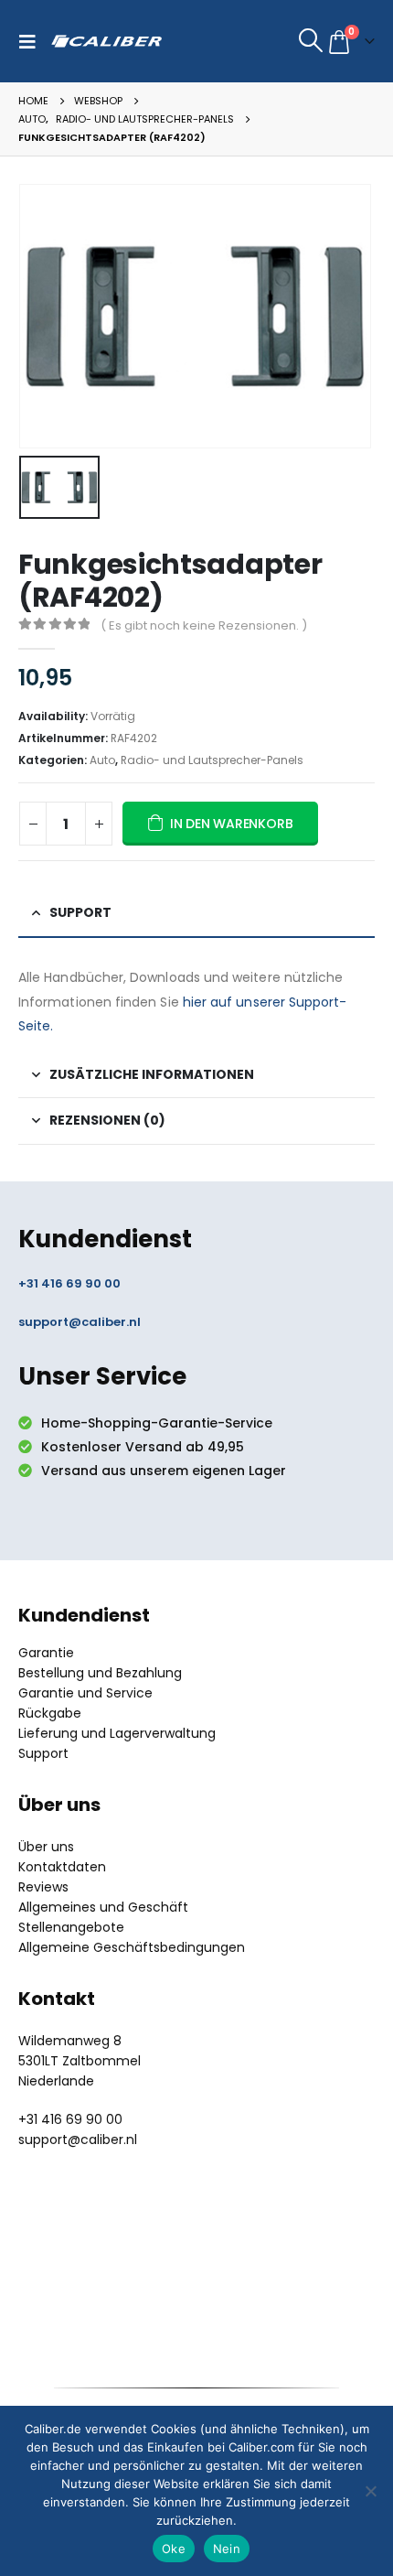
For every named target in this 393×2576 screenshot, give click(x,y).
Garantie (46, 1653)
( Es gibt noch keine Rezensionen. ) (204, 625)
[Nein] (370, 2491)
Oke (174, 2549)
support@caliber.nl (80, 1322)
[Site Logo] (106, 41)
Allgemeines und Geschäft (103, 1907)
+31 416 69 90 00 (69, 1283)
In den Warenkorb (232, 824)
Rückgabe (50, 1713)
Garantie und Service (85, 1693)
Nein (227, 2549)
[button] (32, 41)
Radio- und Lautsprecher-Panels (212, 760)
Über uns (46, 1847)
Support (43, 1753)
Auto (102, 760)
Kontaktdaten (62, 1867)
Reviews (43, 1887)
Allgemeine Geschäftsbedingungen (132, 1947)
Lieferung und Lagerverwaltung (117, 1733)
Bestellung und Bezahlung (100, 1673)
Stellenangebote (71, 1927)
